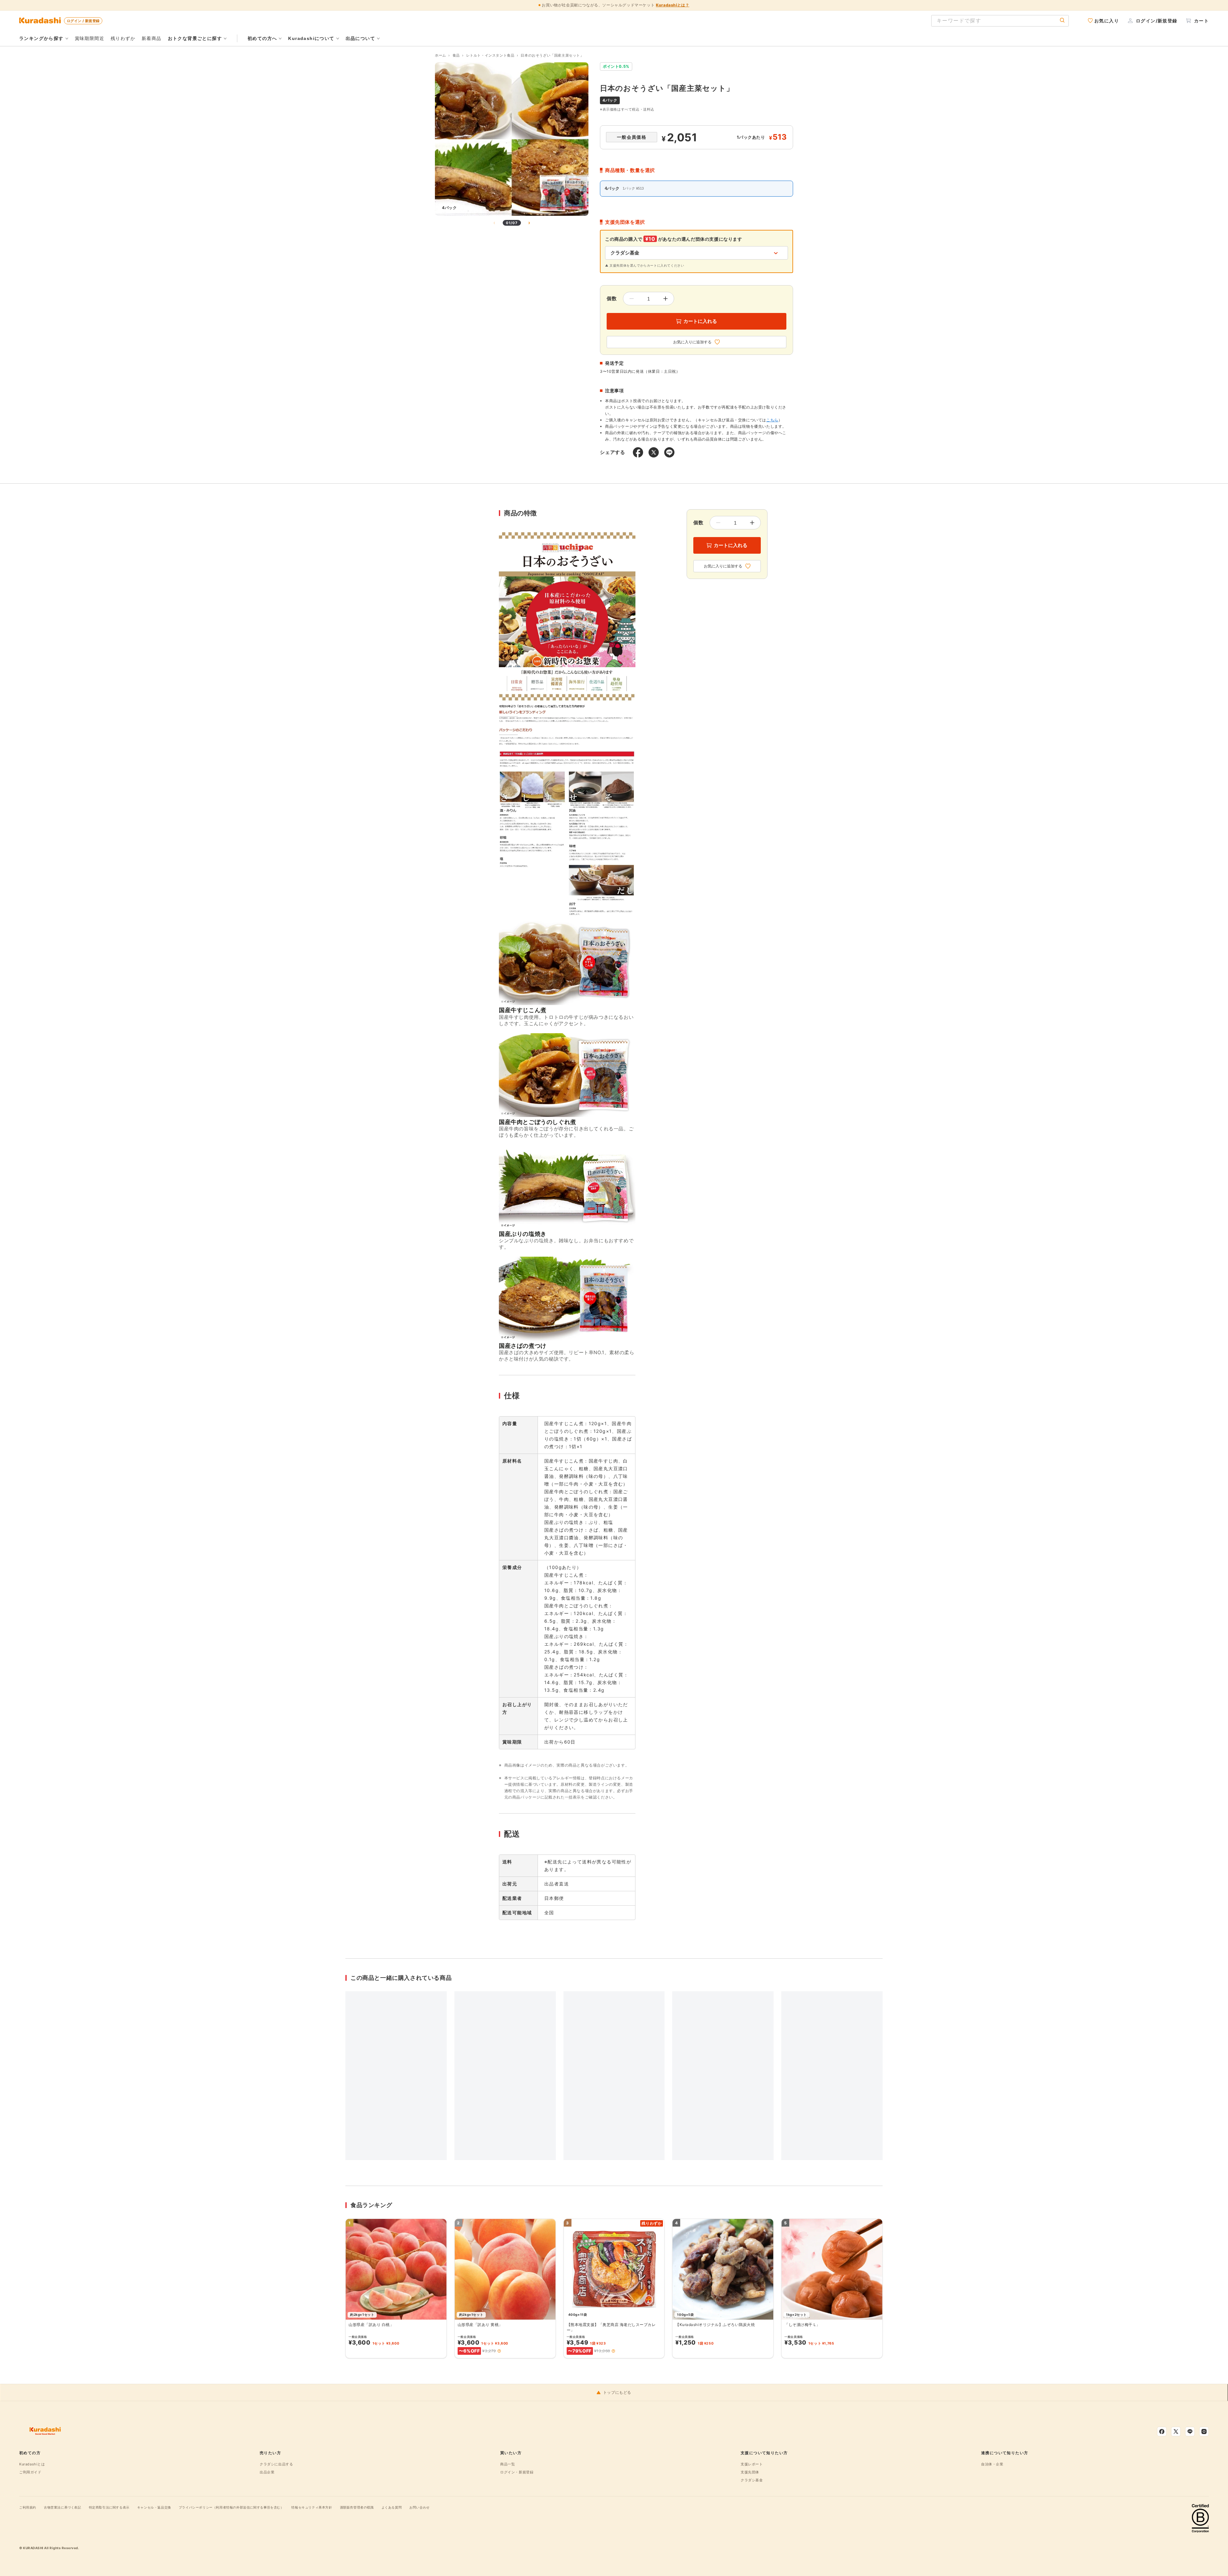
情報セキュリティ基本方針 (312, 2507)
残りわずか (123, 38)
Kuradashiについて (311, 38)
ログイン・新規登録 (517, 2472)
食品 (456, 55)
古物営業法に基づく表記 (63, 2507)
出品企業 (267, 2472)
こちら (772, 420)
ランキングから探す (41, 38)
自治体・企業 (992, 2464)
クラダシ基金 (752, 2480)
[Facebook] (1162, 2432)
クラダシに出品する (276, 2464)
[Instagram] (1204, 2432)
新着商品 (152, 38)
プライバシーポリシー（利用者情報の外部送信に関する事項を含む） (231, 2507)
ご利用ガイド (30, 2472)
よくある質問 (392, 2507)
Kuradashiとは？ (673, 5)
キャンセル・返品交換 (154, 2507)
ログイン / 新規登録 (83, 21)
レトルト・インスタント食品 (490, 55)
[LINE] (1190, 2432)
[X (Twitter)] (1176, 2432)
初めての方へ (262, 38)
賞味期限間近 (90, 38)
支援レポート (752, 2464)
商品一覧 (508, 2464)
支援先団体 (750, 2472)
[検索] (1062, 21)
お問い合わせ (420, 2507)
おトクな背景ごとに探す (195, 38)
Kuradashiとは (32, 2464)
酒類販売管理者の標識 (357, 2507)
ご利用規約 (28, 2507)
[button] (499, 2351)
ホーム (441, 55)
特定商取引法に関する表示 (109, 2507)
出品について (360, 38)
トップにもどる (617, 2393)
